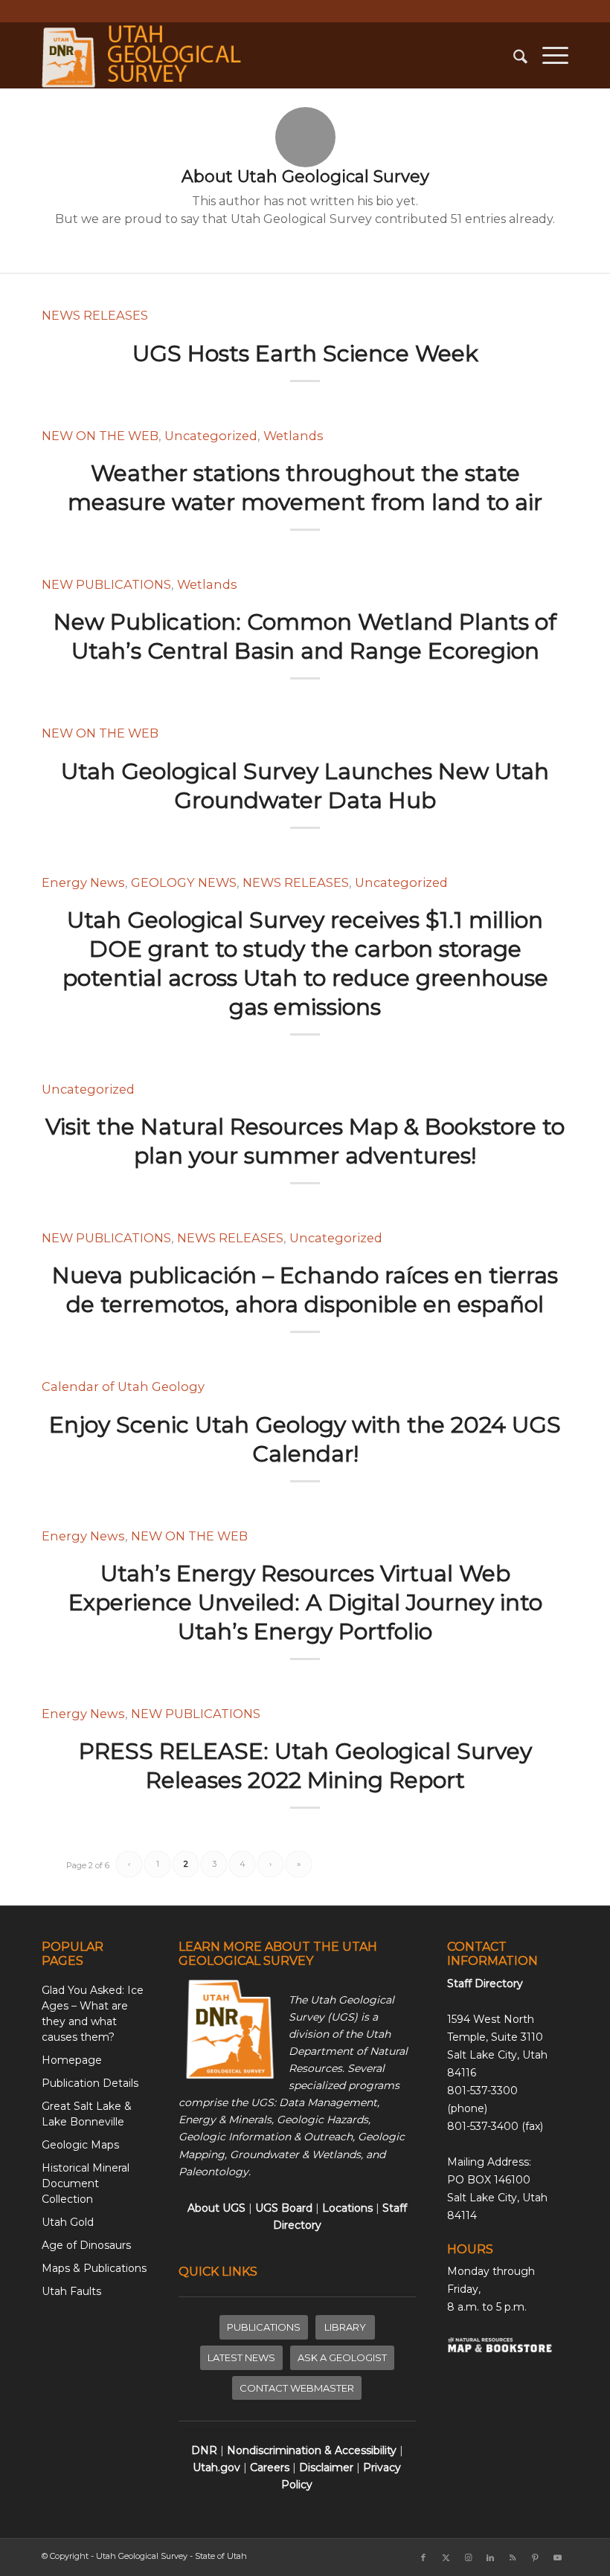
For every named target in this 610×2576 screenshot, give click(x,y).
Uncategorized (211, 436)
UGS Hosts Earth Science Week (305, 354)
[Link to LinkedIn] (490, 2557)
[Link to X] (446, 2557)
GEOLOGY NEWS (184, 882)
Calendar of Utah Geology (123, 1387)
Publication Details (90, 2083)
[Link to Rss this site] (513, 2557)
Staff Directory (485, 1983)
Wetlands (293, 436)
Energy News (83, 882)
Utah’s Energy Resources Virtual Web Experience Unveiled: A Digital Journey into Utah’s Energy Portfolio (305, 1602)
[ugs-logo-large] (144, 55)
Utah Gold (68, 2222)
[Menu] (548, 55)
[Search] (513, 55)
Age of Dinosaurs (86, 2245)
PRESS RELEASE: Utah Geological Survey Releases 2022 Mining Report (305, 1766)
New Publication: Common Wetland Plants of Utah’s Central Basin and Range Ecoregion (305, 636)
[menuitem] (513, 55)
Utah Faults (71, 2291)
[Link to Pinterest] (535, 2557)
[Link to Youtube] (557, 2557)
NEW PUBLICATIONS (106, 584)
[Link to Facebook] (423, 2557)
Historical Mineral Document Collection (86, 2183)
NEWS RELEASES (95, 315)
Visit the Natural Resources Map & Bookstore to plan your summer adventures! (305, 1141)
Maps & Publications (94, 2268)
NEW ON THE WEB (100, 436)
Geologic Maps (80, 2145)
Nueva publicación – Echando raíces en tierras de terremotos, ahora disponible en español (305, 1290)
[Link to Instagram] (468, 2557)
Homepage (72, 2060)
